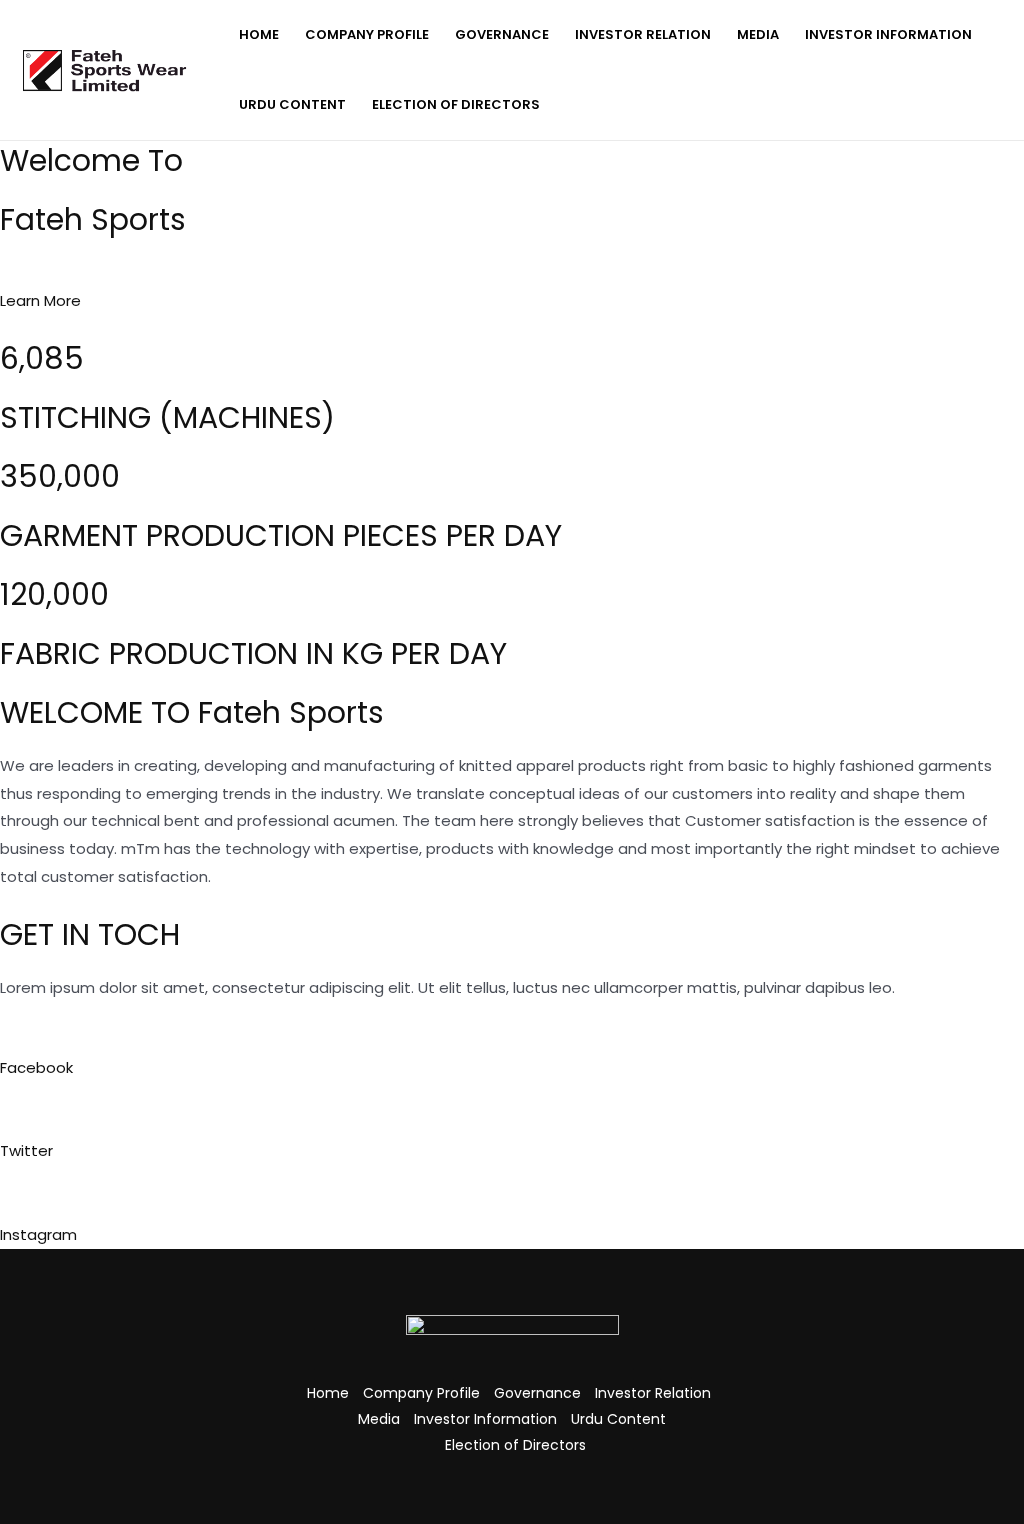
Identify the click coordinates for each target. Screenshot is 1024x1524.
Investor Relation (643, 34)
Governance (502, 34)
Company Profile (367, 34)
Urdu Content (292, 104)
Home (259, 34)
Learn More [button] (40, 300)
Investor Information (888, 34)
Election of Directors (456, 104)
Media (758, 34)
